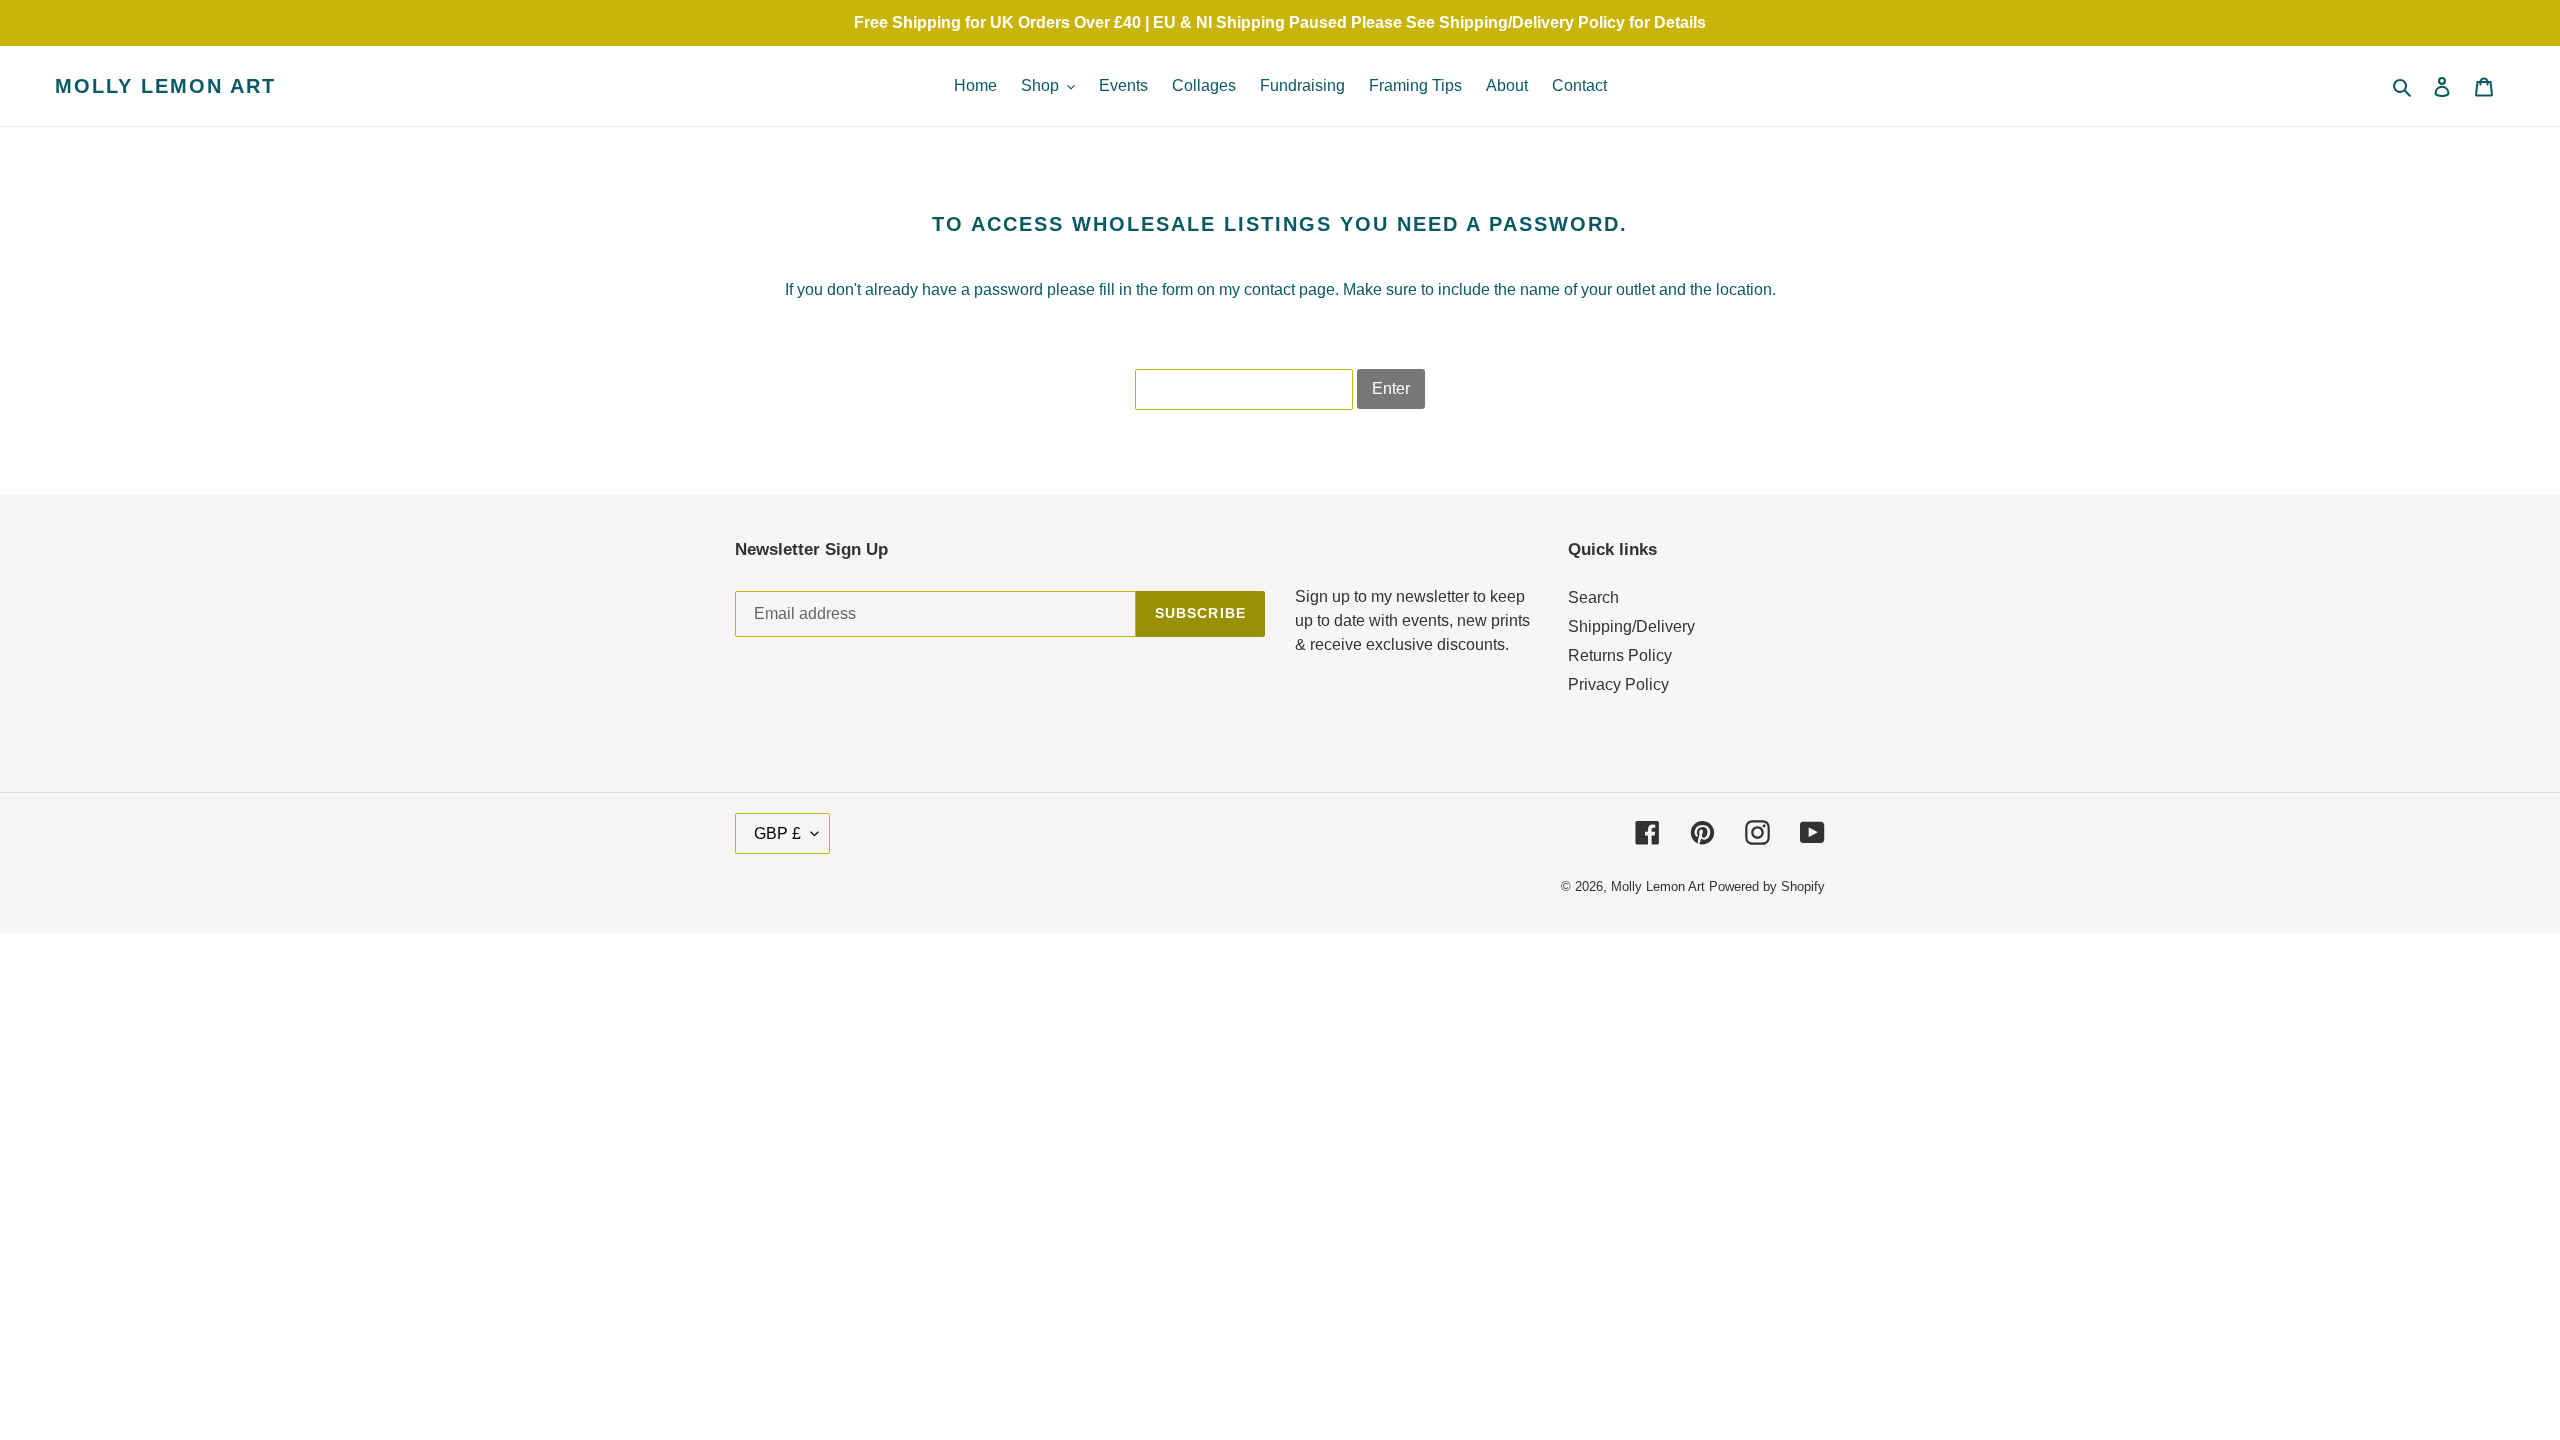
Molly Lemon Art (165, 86)
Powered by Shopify (1767, 886)
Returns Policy (1620, 655)
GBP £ (777, 833)
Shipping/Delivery (1631, 626)
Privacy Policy (1618, 684)
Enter (1391, 388)
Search (1593, 597)
